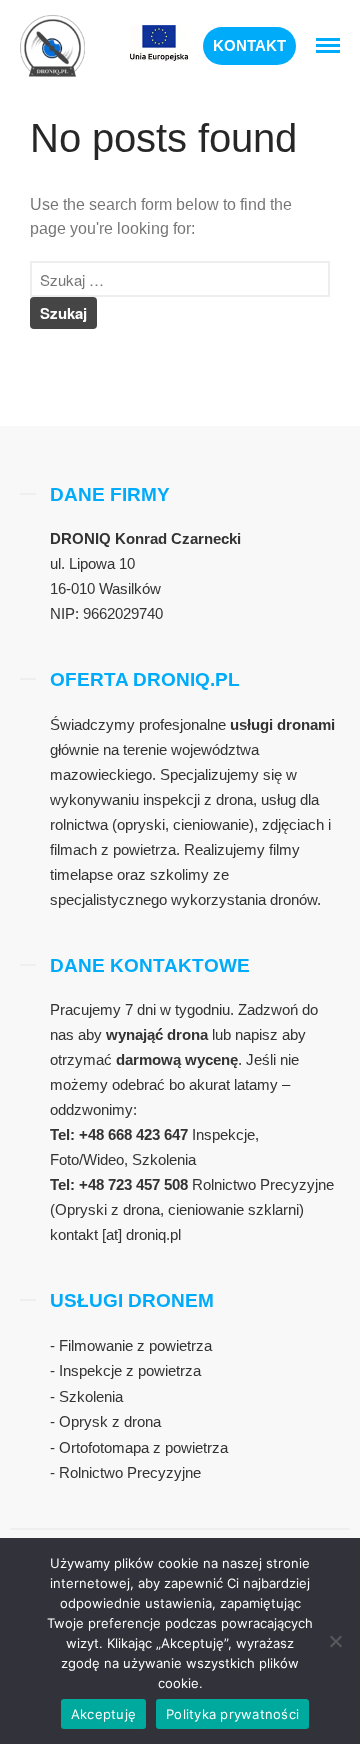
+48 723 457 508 (135, 1184)
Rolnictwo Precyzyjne (130, 1472)
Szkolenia (91, 1396)
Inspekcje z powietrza (130, 1370)
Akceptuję (103, 1714)
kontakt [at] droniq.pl (115, 1234)
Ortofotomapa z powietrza (143, 1447)
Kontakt (249, 45)
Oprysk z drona (110, 1421)
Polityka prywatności (232, 1714)
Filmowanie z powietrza (135, 1345)
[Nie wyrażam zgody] (335, 1641)
